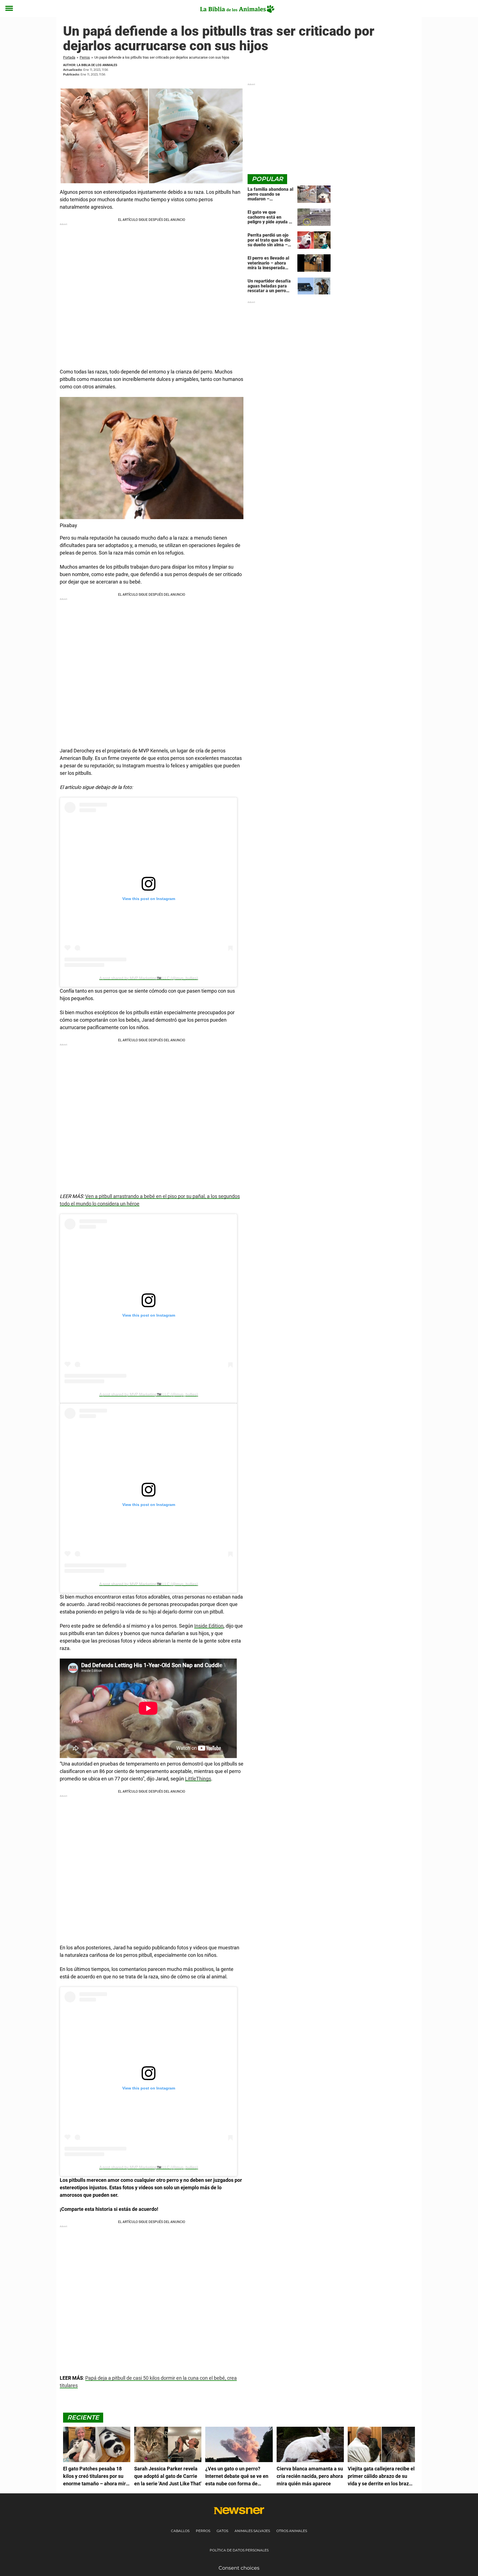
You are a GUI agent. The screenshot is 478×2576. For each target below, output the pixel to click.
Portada (69, 57)
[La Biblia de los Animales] (237, 9)
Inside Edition (209, 1626)
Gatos (222, 2531)
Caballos (180, 2531)
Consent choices (239, 2568)
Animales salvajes (252, 2531)
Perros (85, 57)
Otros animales (292, 2531)
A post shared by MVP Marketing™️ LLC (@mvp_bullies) (149, 978)
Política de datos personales (239, 2550)
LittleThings (198, 1779)
